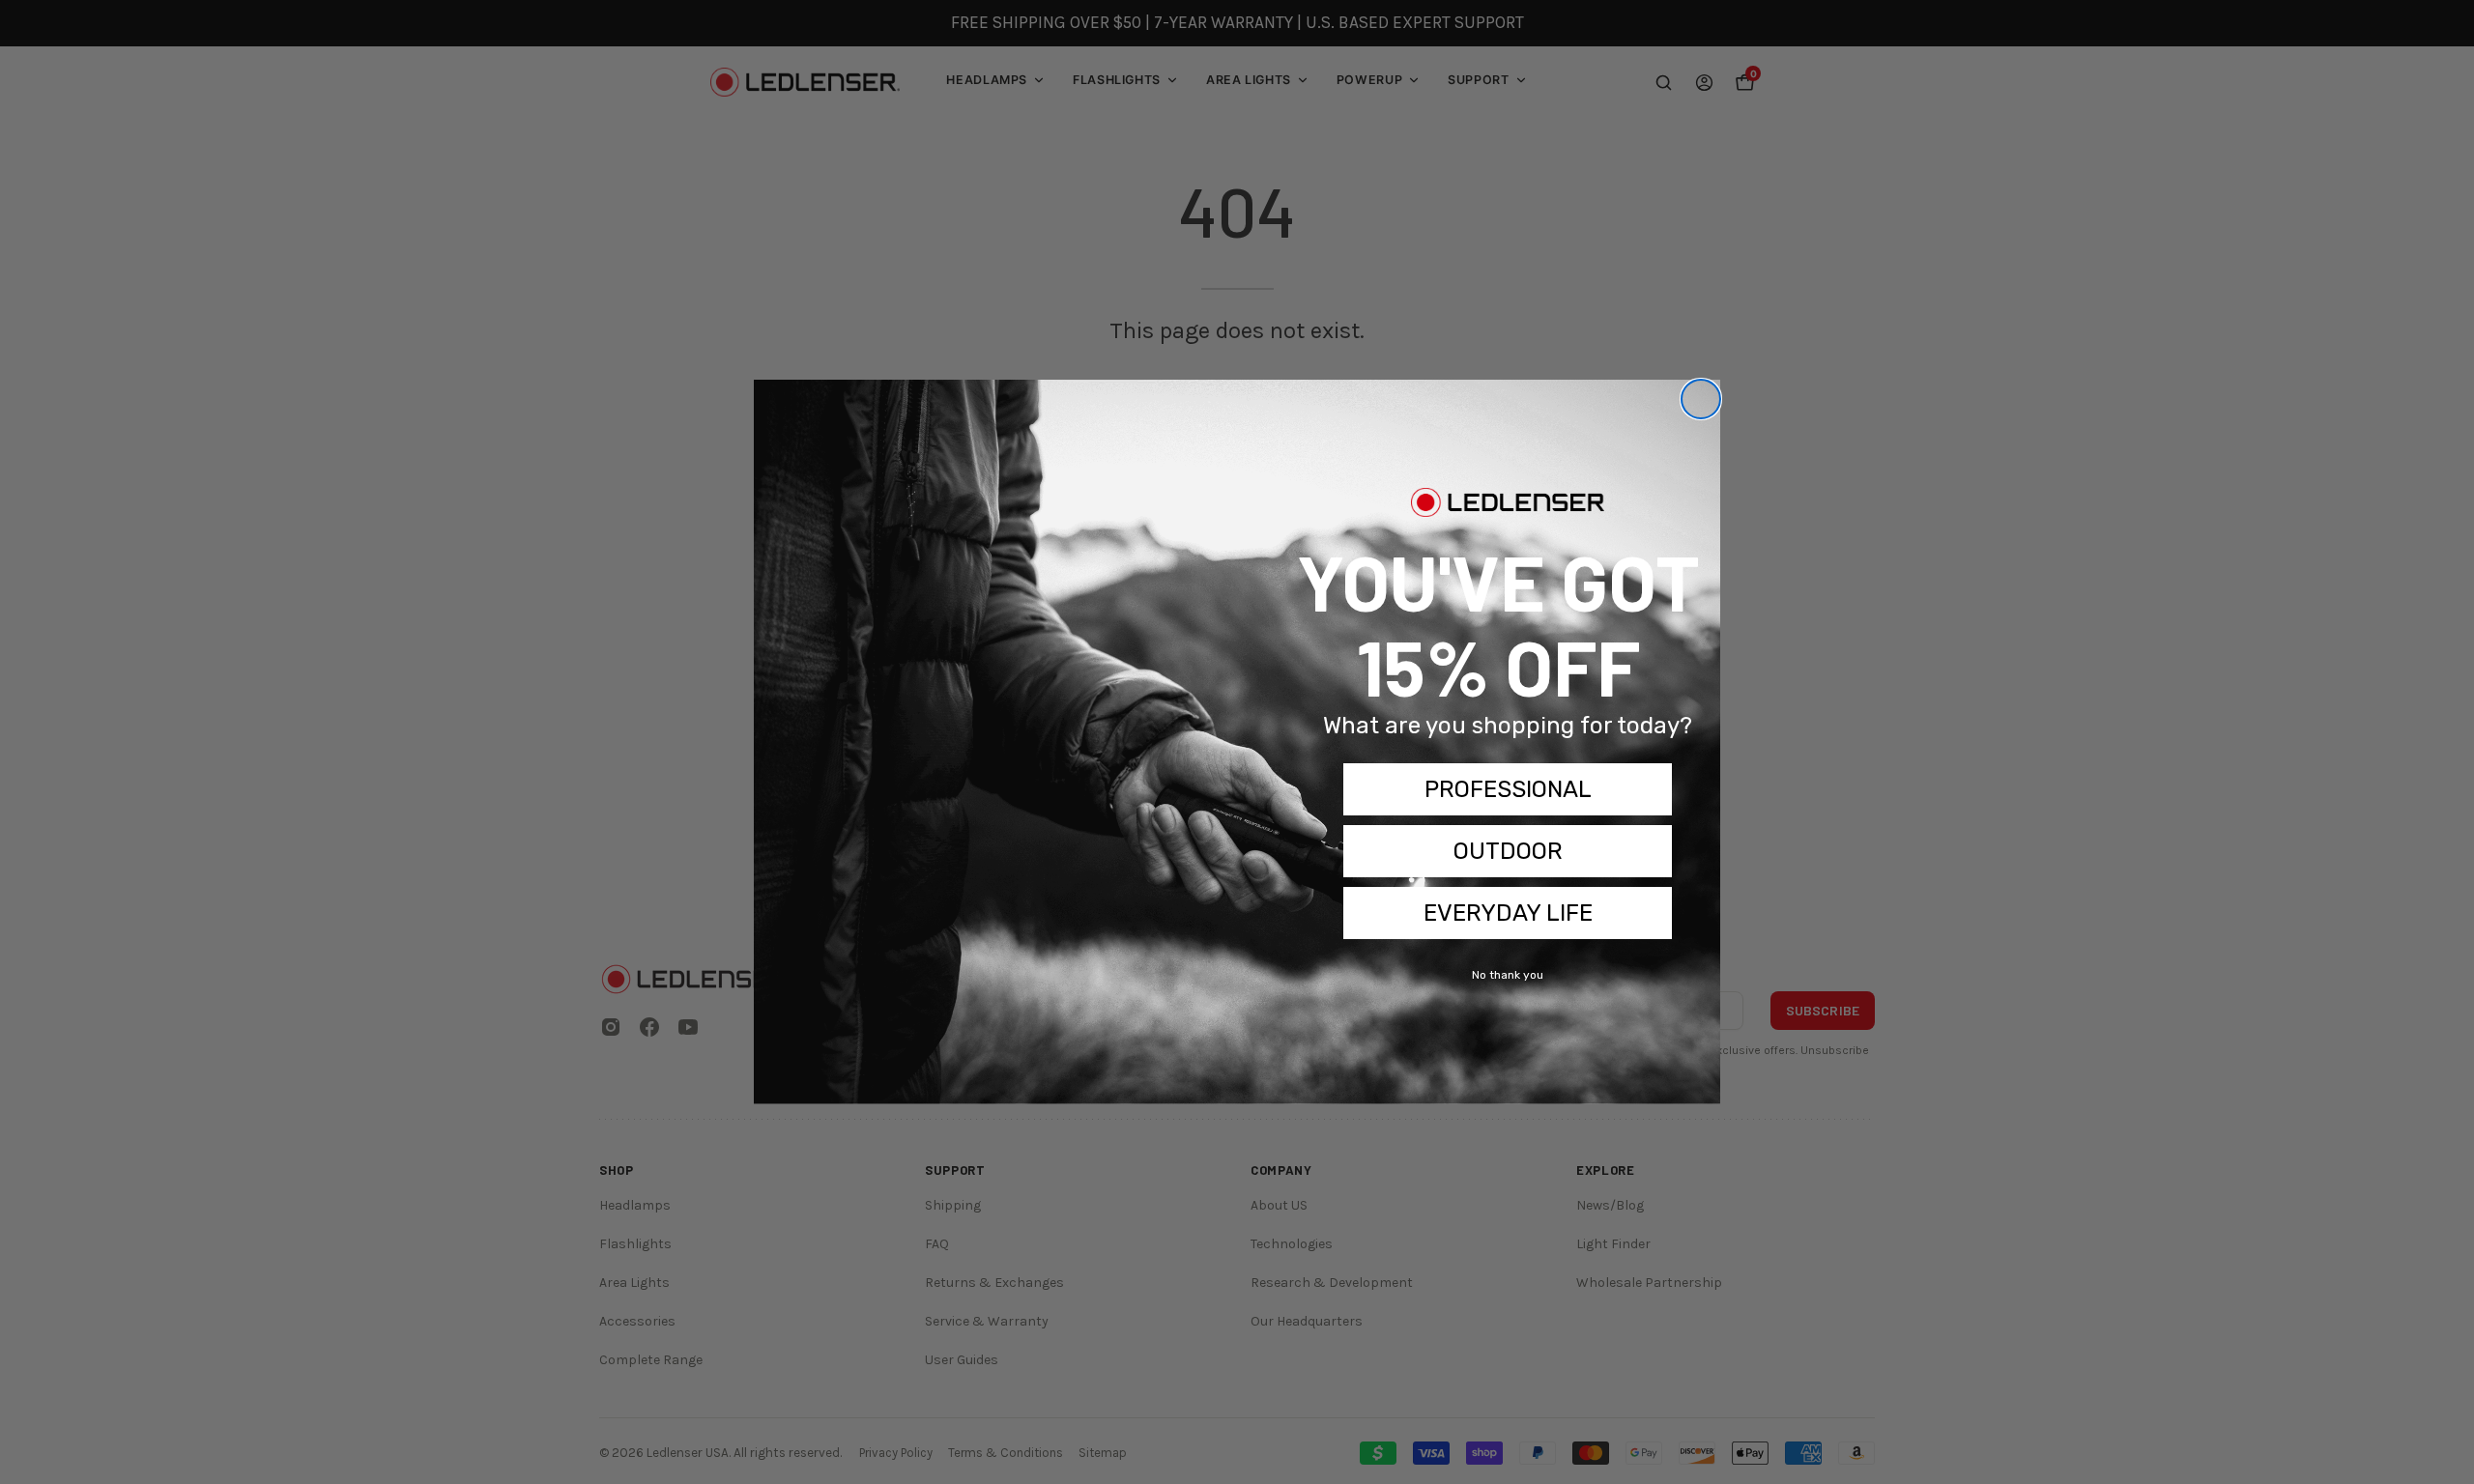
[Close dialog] (1701, 399)
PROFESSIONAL (1508, 789)
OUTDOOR (1508, 851)
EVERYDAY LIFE (1508, 913)
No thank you (1508, 975)
